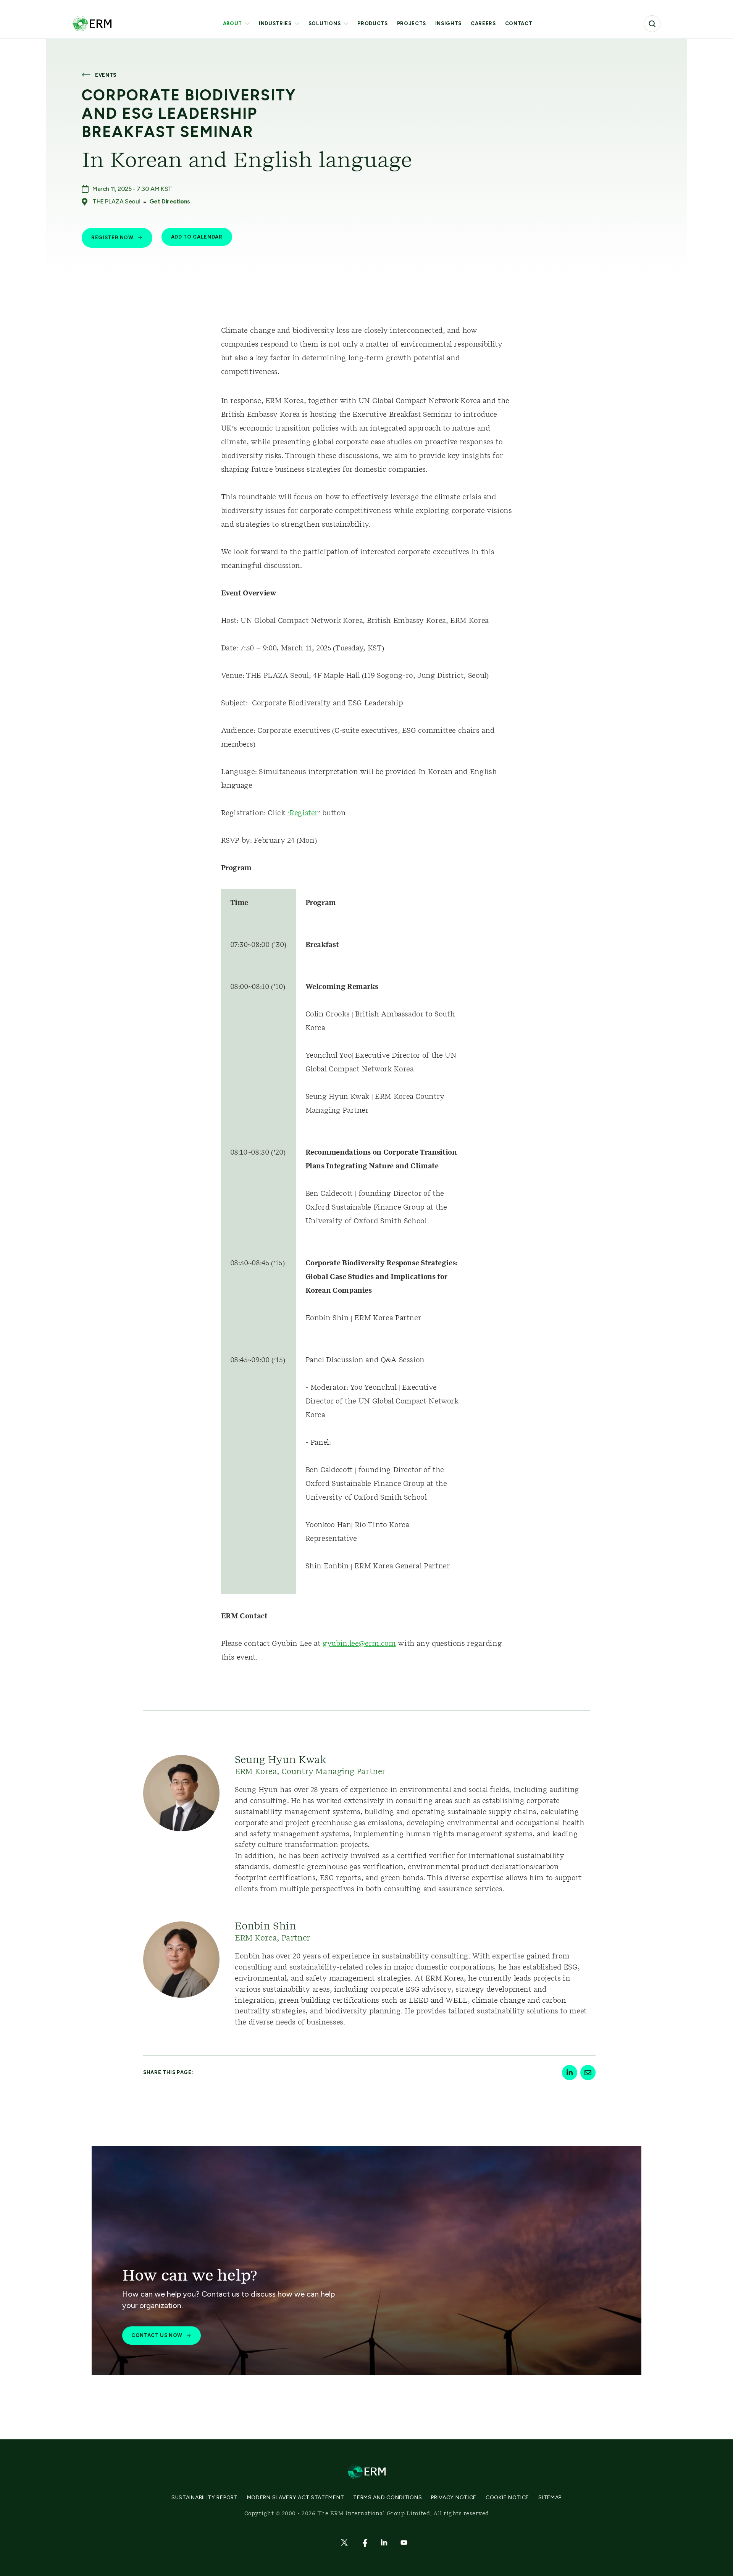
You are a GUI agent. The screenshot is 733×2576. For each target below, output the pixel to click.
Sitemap (550, 2498)
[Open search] (652, 24)
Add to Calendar (197, 237)
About (232, 23)
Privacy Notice (454, 2498)
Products (372, 23)
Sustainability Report (205, 2498)
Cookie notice (507, 2498)
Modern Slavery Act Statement (296, 2498)
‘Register (303, 813)
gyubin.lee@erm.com (359, 1644)
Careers (483, 23)
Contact (519, 23)
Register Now (112, 238)
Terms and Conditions (387, 2498)
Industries (275, 23)
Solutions (325, 23)
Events (106, 75)
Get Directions (170, 201)
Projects (412, 23)
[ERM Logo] (92, 23)
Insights (448, 23)
